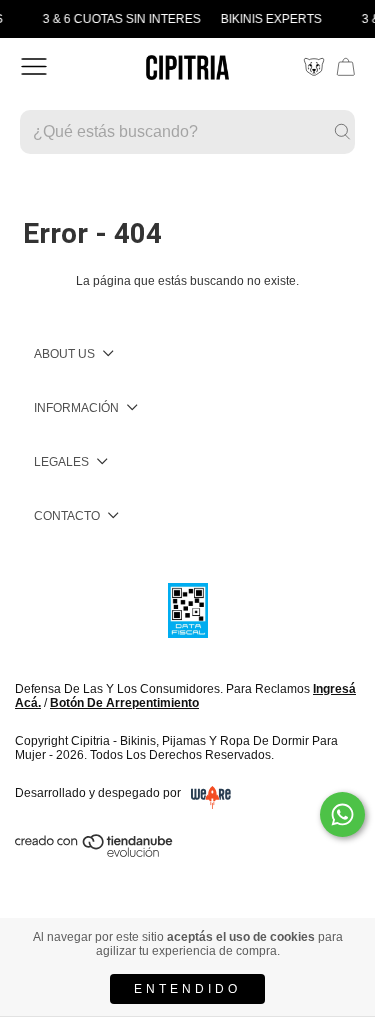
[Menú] (34, 67)
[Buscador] (187, 132)
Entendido (187, 989)
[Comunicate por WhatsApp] (342, 814)
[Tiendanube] (95, 853)
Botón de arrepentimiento (124, 703)
